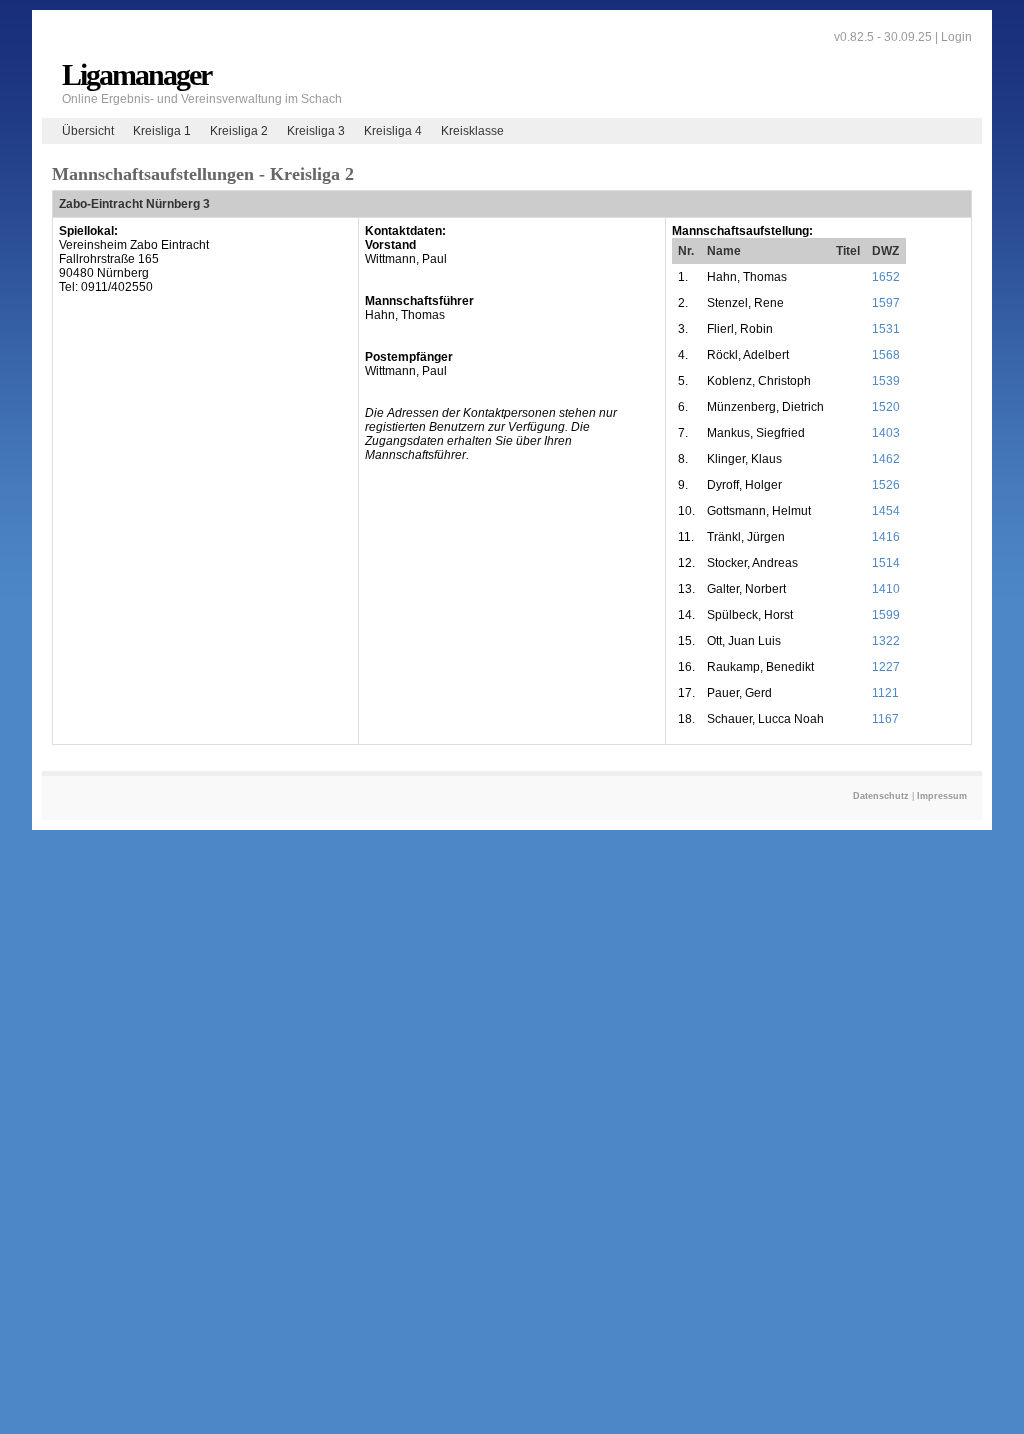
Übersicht (88, 131)
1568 (886, 355)
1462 (886, 459)
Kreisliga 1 (162, 131)
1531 (886, 329)
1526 (886, 485)
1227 (886, 667)
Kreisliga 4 (393, 131)
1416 (886, 537)
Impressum (942, 796)
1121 (885, 693)
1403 (886, 433)
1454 (886, 511)
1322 (886, 641)
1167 (885, 719)
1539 (886, 381)
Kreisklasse (472, 131)
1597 (886, 303)
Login (956, 37)
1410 (886, 589)
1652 (886, 277)
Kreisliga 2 (239, 131)
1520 (886, 407)
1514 (886, 563)
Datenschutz (881, 796)
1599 (886, 615)
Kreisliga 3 (316, 131)
